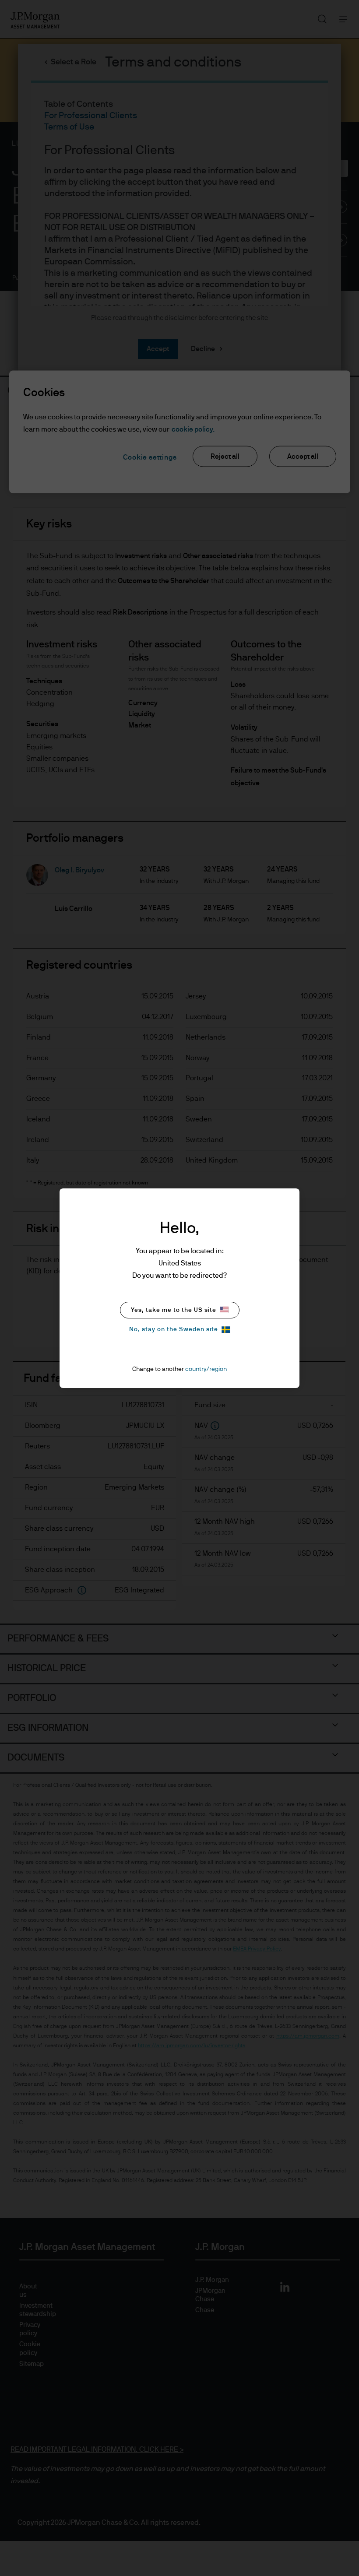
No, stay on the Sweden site (174, 1329)
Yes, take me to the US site (174, 1310)
